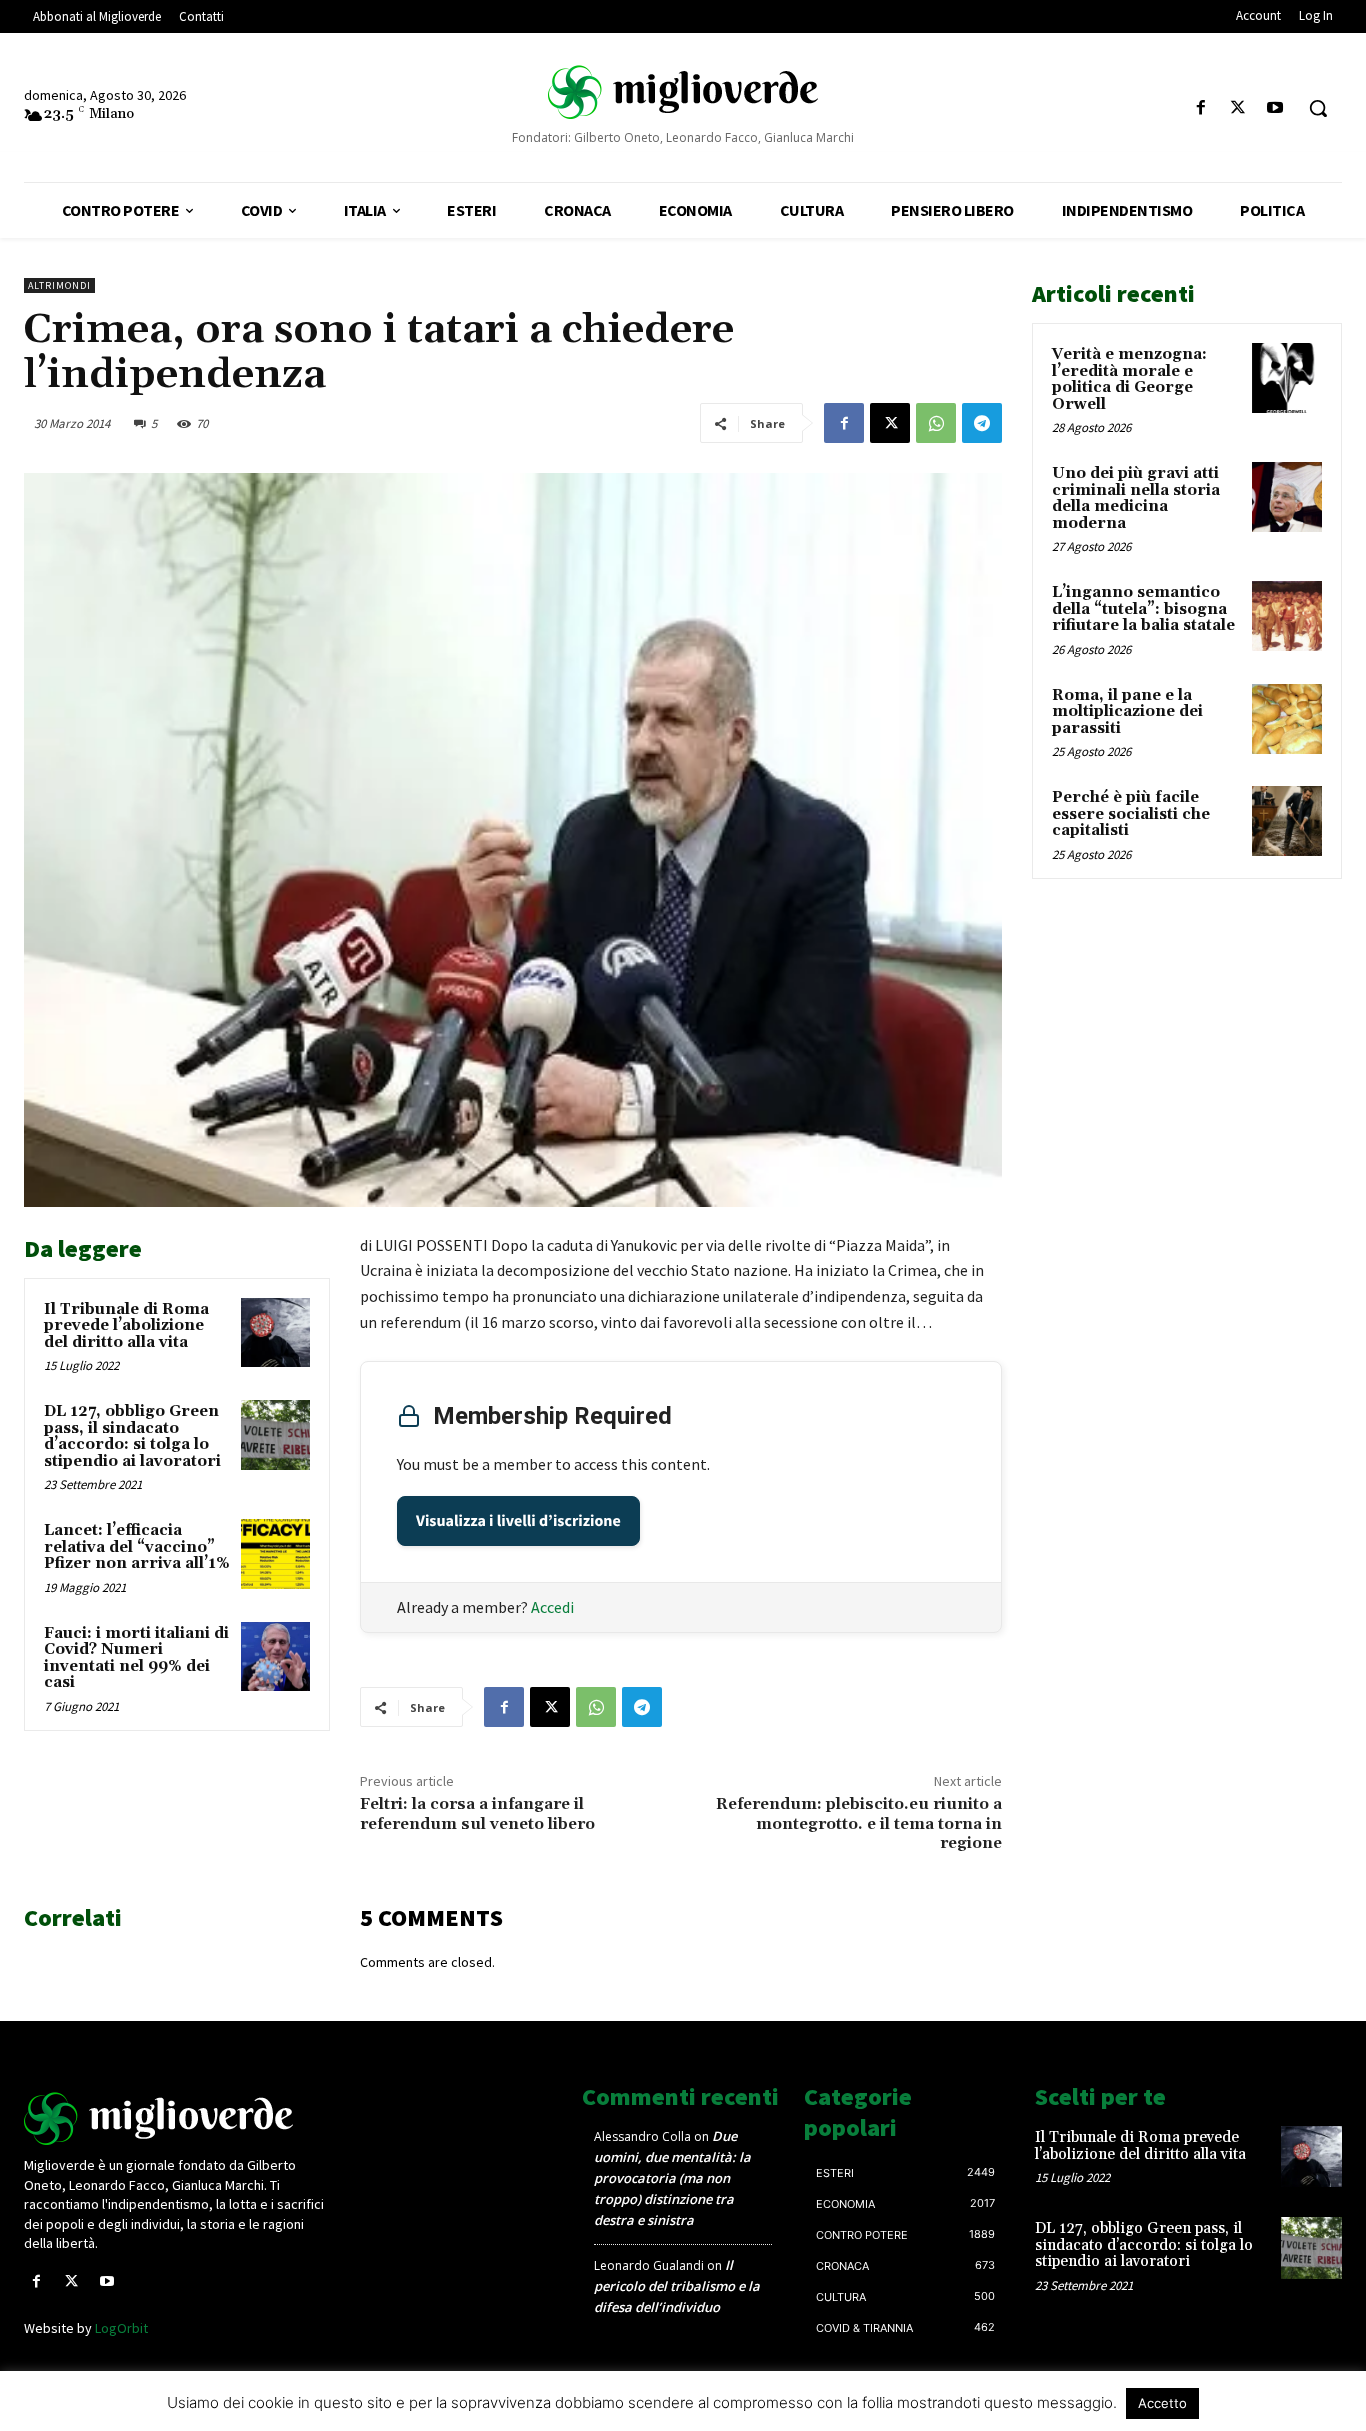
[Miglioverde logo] (177, 2118)
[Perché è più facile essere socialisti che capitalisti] (1287, 821)
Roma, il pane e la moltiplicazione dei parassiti (1127, 712)
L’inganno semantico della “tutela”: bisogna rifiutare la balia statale (1143, 609)
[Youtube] (1275, 108)
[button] (1318, 108)
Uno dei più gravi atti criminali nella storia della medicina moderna (1136, 498)
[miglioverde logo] (683, 91)
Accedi (552, 1607)
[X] (1238, 108)
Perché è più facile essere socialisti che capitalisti (1131, 814)
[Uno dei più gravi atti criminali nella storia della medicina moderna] (1287, 497)
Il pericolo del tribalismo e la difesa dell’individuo (677, 2286)
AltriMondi (59, 285)
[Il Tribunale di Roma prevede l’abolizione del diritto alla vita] (275, 1332)
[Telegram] (982, 423)
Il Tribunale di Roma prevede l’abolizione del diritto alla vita (126, 1326)
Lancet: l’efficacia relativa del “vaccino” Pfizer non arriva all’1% (137, 1547)
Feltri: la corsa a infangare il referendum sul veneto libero (477, 1813)
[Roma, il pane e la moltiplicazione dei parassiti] (1287, 719)
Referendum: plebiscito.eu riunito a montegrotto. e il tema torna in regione (859, 1823)
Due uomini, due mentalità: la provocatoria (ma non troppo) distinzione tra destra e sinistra (672, 2178)
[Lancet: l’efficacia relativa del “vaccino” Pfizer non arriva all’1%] (275, 1553)
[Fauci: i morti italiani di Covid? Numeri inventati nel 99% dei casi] (275, 1656)
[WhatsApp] (936, 423)
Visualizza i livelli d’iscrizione (518, 1521)
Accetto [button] (1162, 2403)
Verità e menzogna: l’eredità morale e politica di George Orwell (1129, 379)
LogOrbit (121, 2328)
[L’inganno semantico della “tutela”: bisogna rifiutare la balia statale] (1287, 616)
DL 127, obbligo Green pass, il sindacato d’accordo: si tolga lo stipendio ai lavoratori (132, 1436)
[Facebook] (1200, 108)
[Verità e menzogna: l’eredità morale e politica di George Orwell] (1287, 378)
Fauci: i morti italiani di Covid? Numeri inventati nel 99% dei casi (136, 1658)
